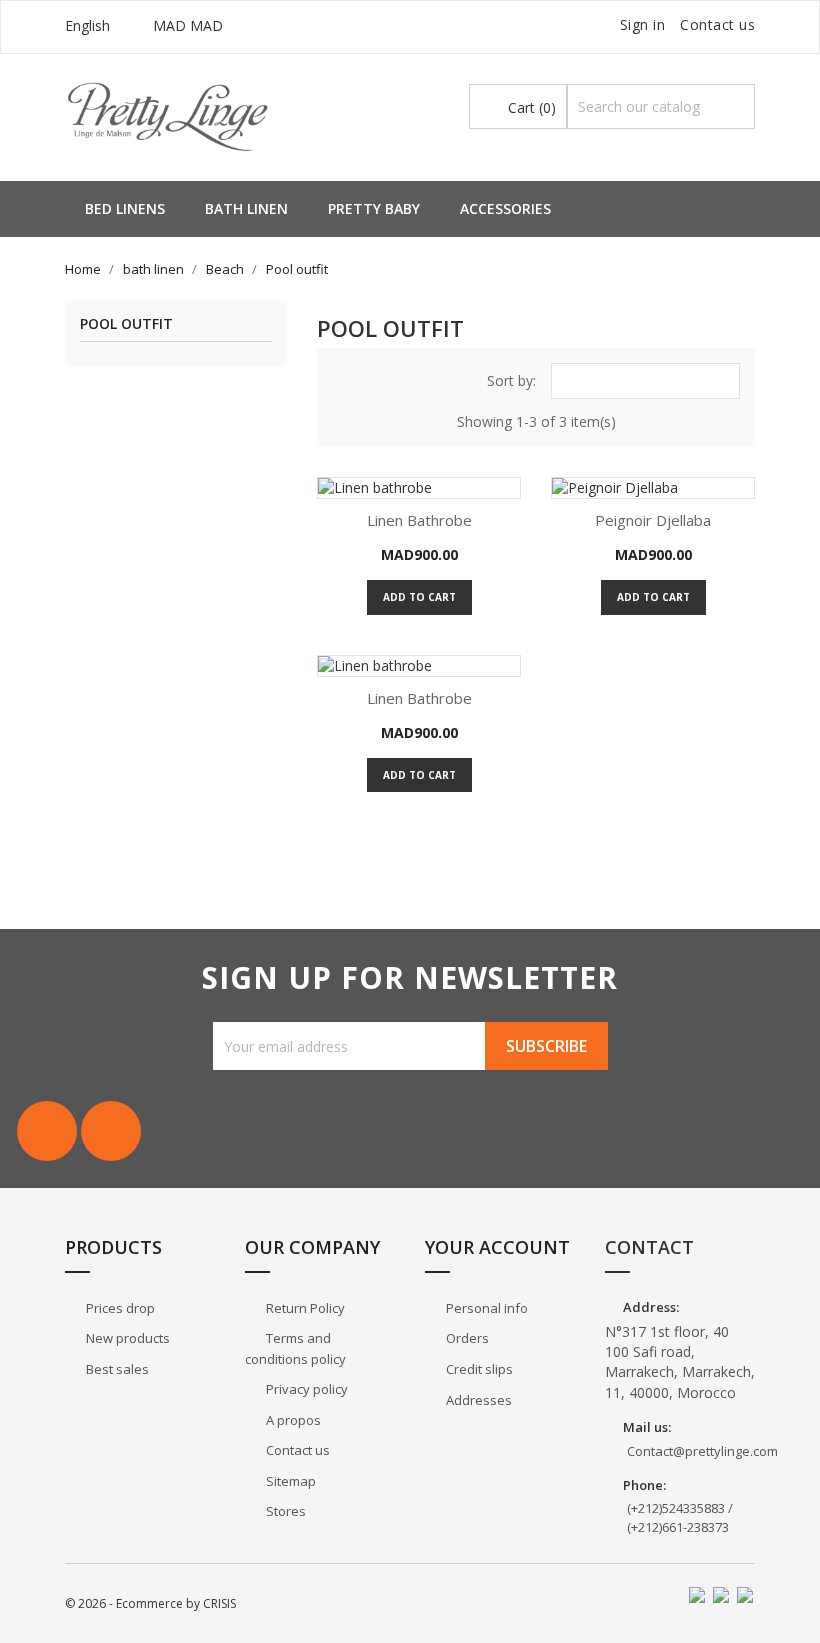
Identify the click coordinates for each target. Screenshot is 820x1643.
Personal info (485, 1308)
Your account (497, 1247)
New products (126, 1338)
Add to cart (419, 597)
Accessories (505, 208)
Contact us (717, 24)
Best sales (116, 1369)
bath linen (246, 208)
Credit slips (478, 1369)
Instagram (111, 1131)
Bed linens (125, 208)
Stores (284, 1511)
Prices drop (119, 1308)
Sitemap (289, 1481)
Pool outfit (126, 324)
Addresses (477, 1400)
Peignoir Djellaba (653, 520)
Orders (466, 1338)
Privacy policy (305, 1389)
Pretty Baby (374, 208)
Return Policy (304, 1308)
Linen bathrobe (419, 520)
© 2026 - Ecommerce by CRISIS (150, 1603)
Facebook (47, 1131)
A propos (292, 1420)
